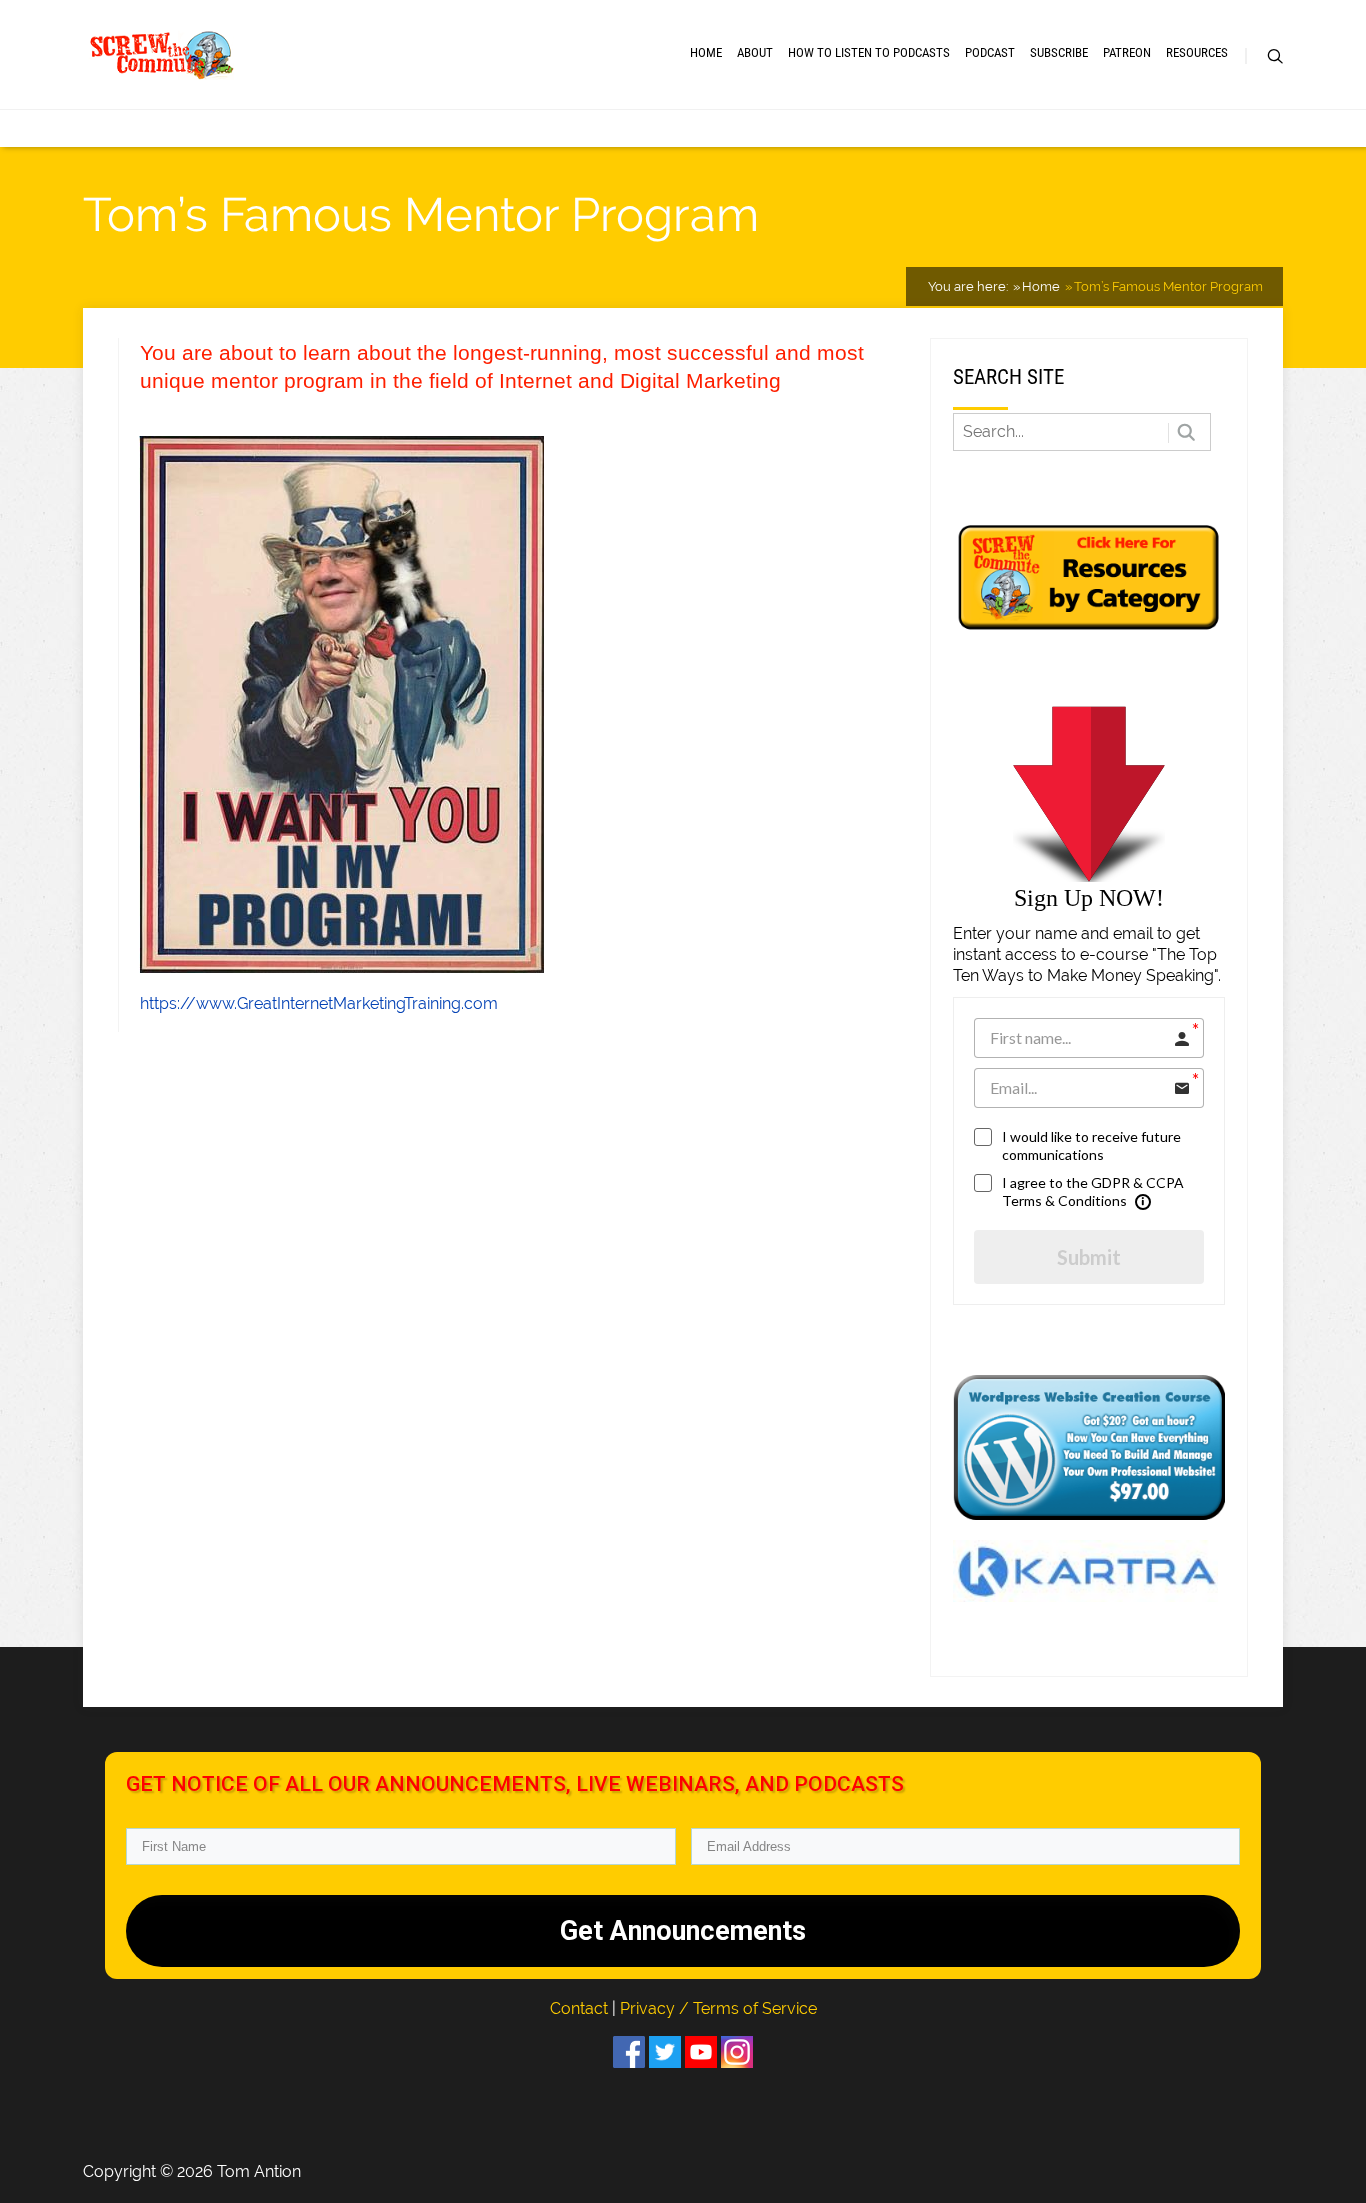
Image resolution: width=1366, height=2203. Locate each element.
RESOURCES (1197, 52)
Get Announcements (683, 1931)
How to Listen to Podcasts (869, 52)
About (755, 52)
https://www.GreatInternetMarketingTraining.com (319, 1003)
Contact (581, 2008)
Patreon (1127, 52)
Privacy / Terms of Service (718, 2008)
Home (706, 52)
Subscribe (1059, 52)
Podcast (990, 52)
